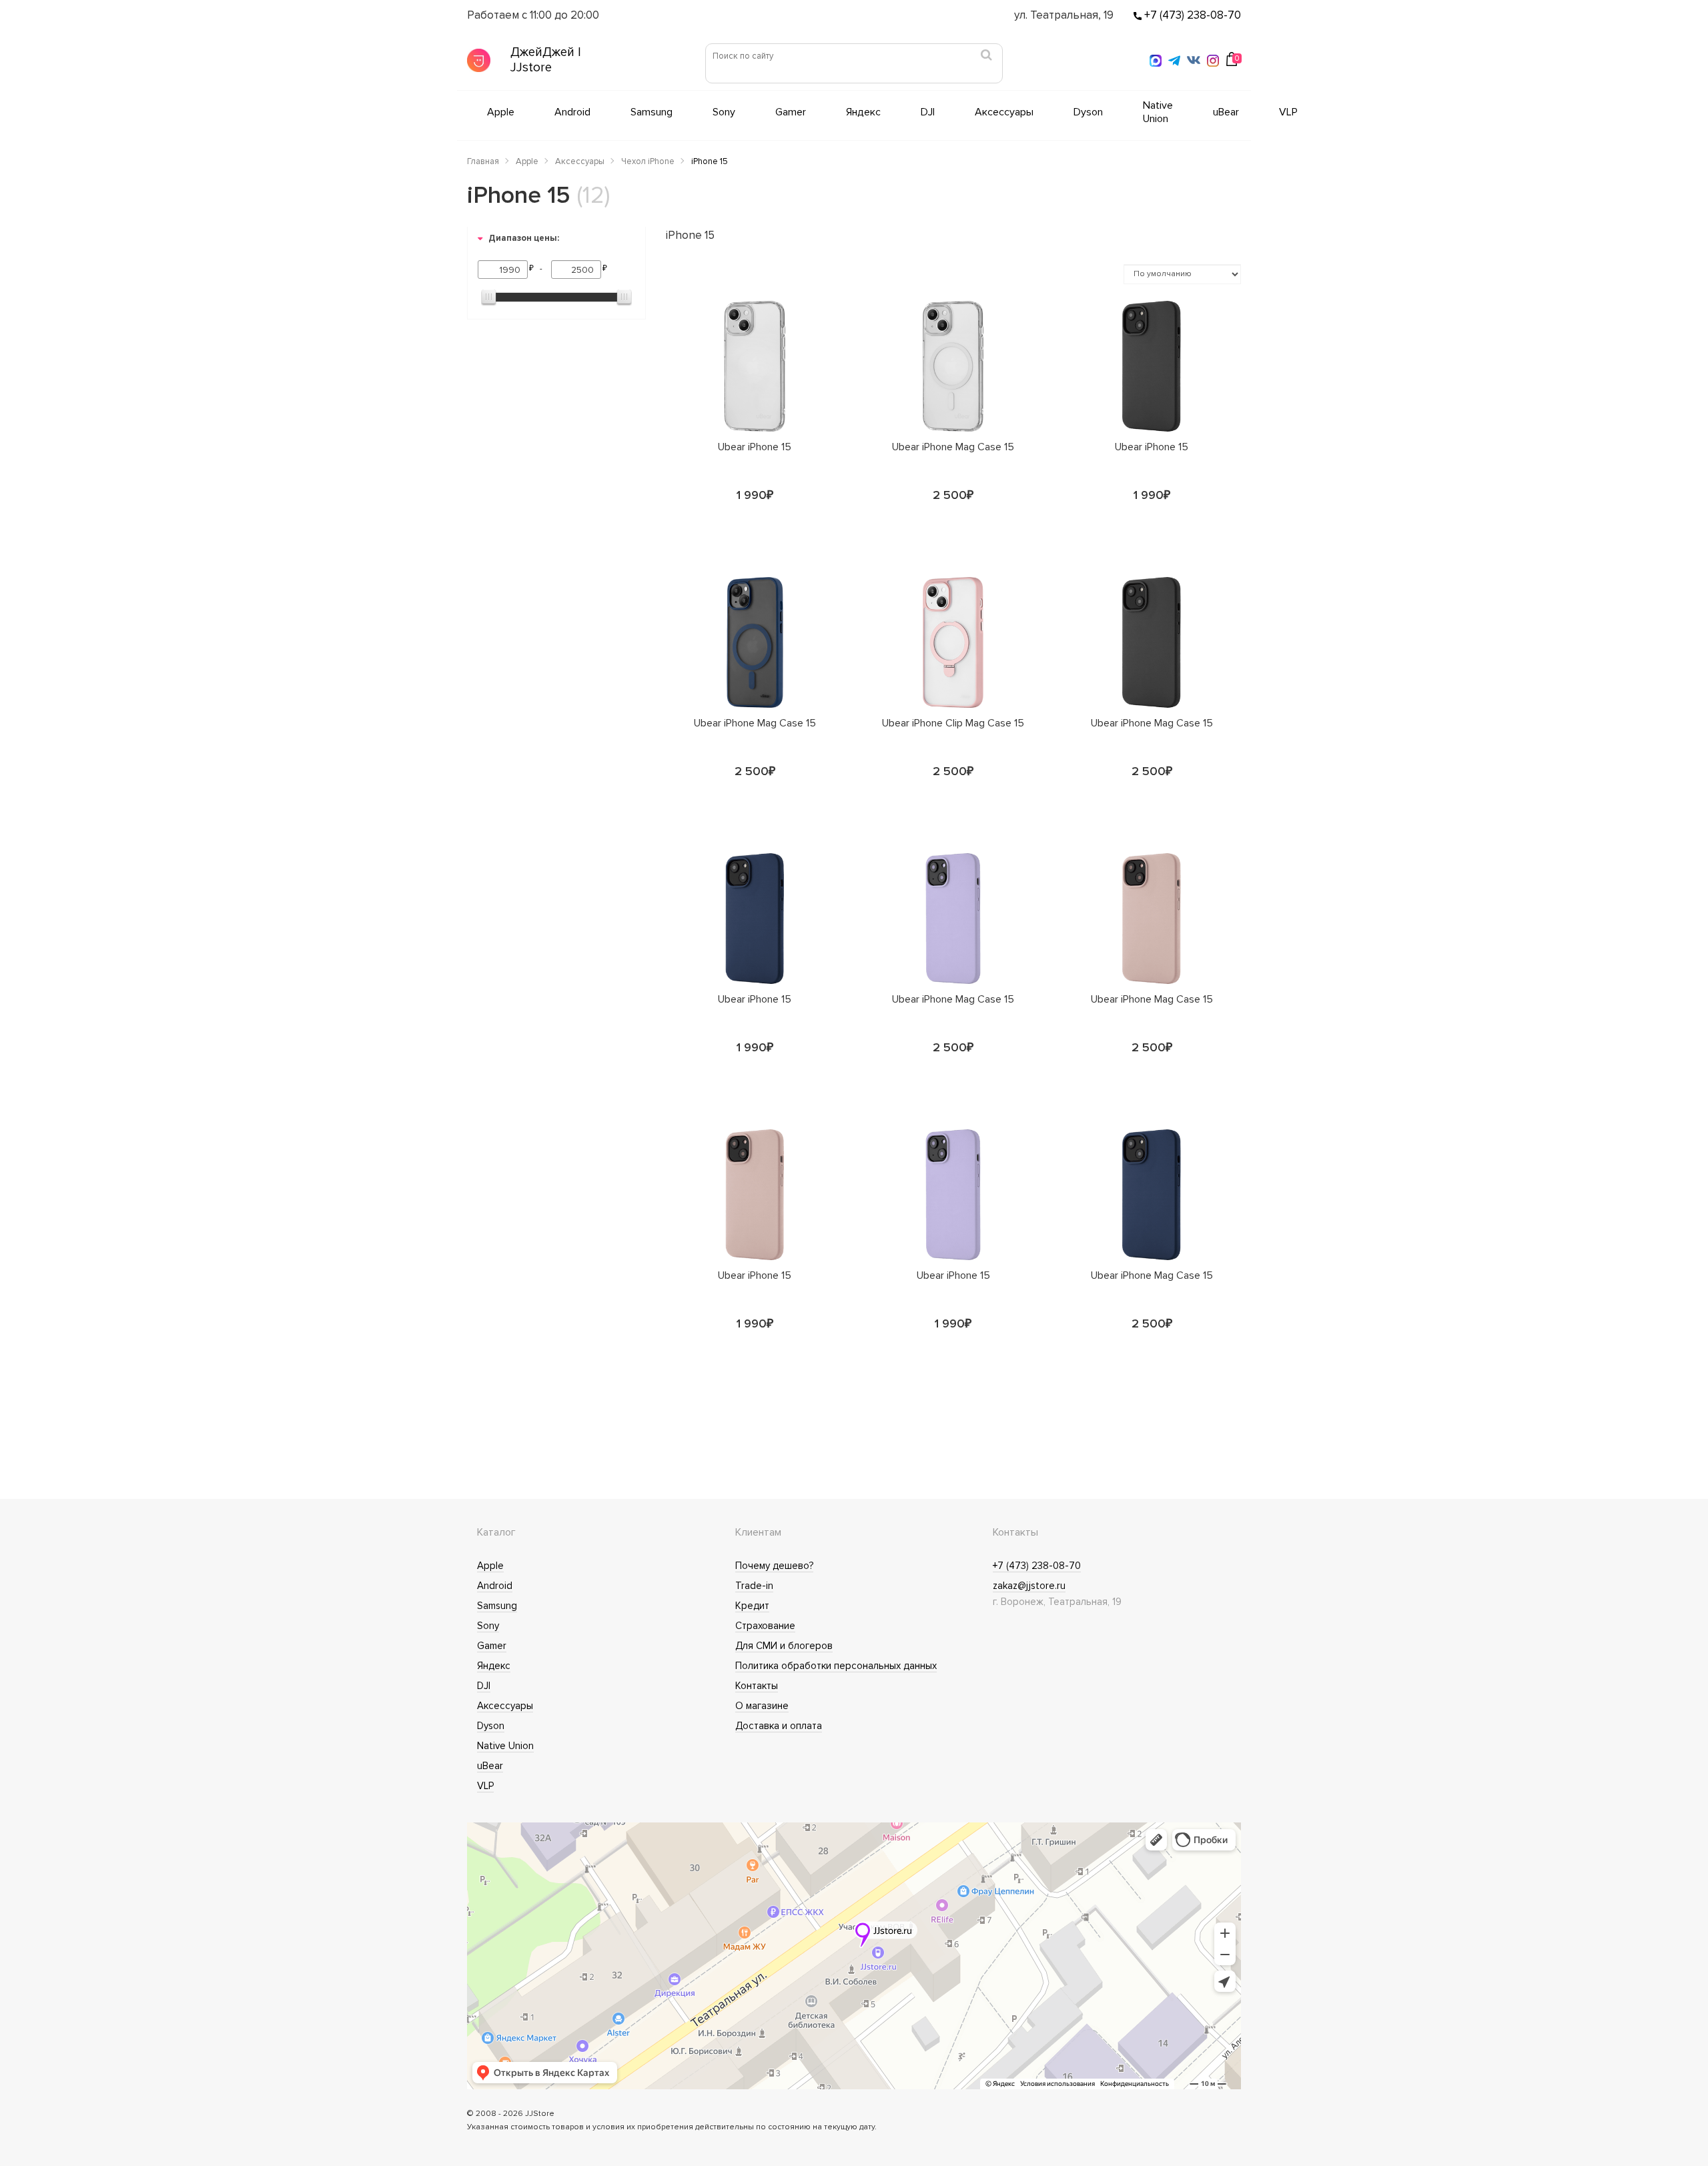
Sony (724, 112)
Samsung (652, 112)
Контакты (757, 1686)
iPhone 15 (710, 161)
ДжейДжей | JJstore (546, 60)
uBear (1226, 112)
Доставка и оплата (779, 1726)
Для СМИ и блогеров (784, 1646)
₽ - (538, 268)
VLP (1288, 112)
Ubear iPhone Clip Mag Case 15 (953, 724)
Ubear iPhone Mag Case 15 (953, 448)
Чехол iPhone (648, 161)
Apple (501, 112)
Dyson (1088, 112)
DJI (928, 112)
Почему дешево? (774, 1566)
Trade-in (754, 1586)
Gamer (791, 112)
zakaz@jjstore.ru (1029, 1586)
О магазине (762, 1706)
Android (572, 112)
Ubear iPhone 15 (755, 448)
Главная (483, 161)
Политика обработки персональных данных (836, 1666)
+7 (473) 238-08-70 (1191, 15)
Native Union (1158, 112)
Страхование (765, 1626)
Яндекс (863, 112)
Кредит (752, 1606)
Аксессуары (1004, 112)
